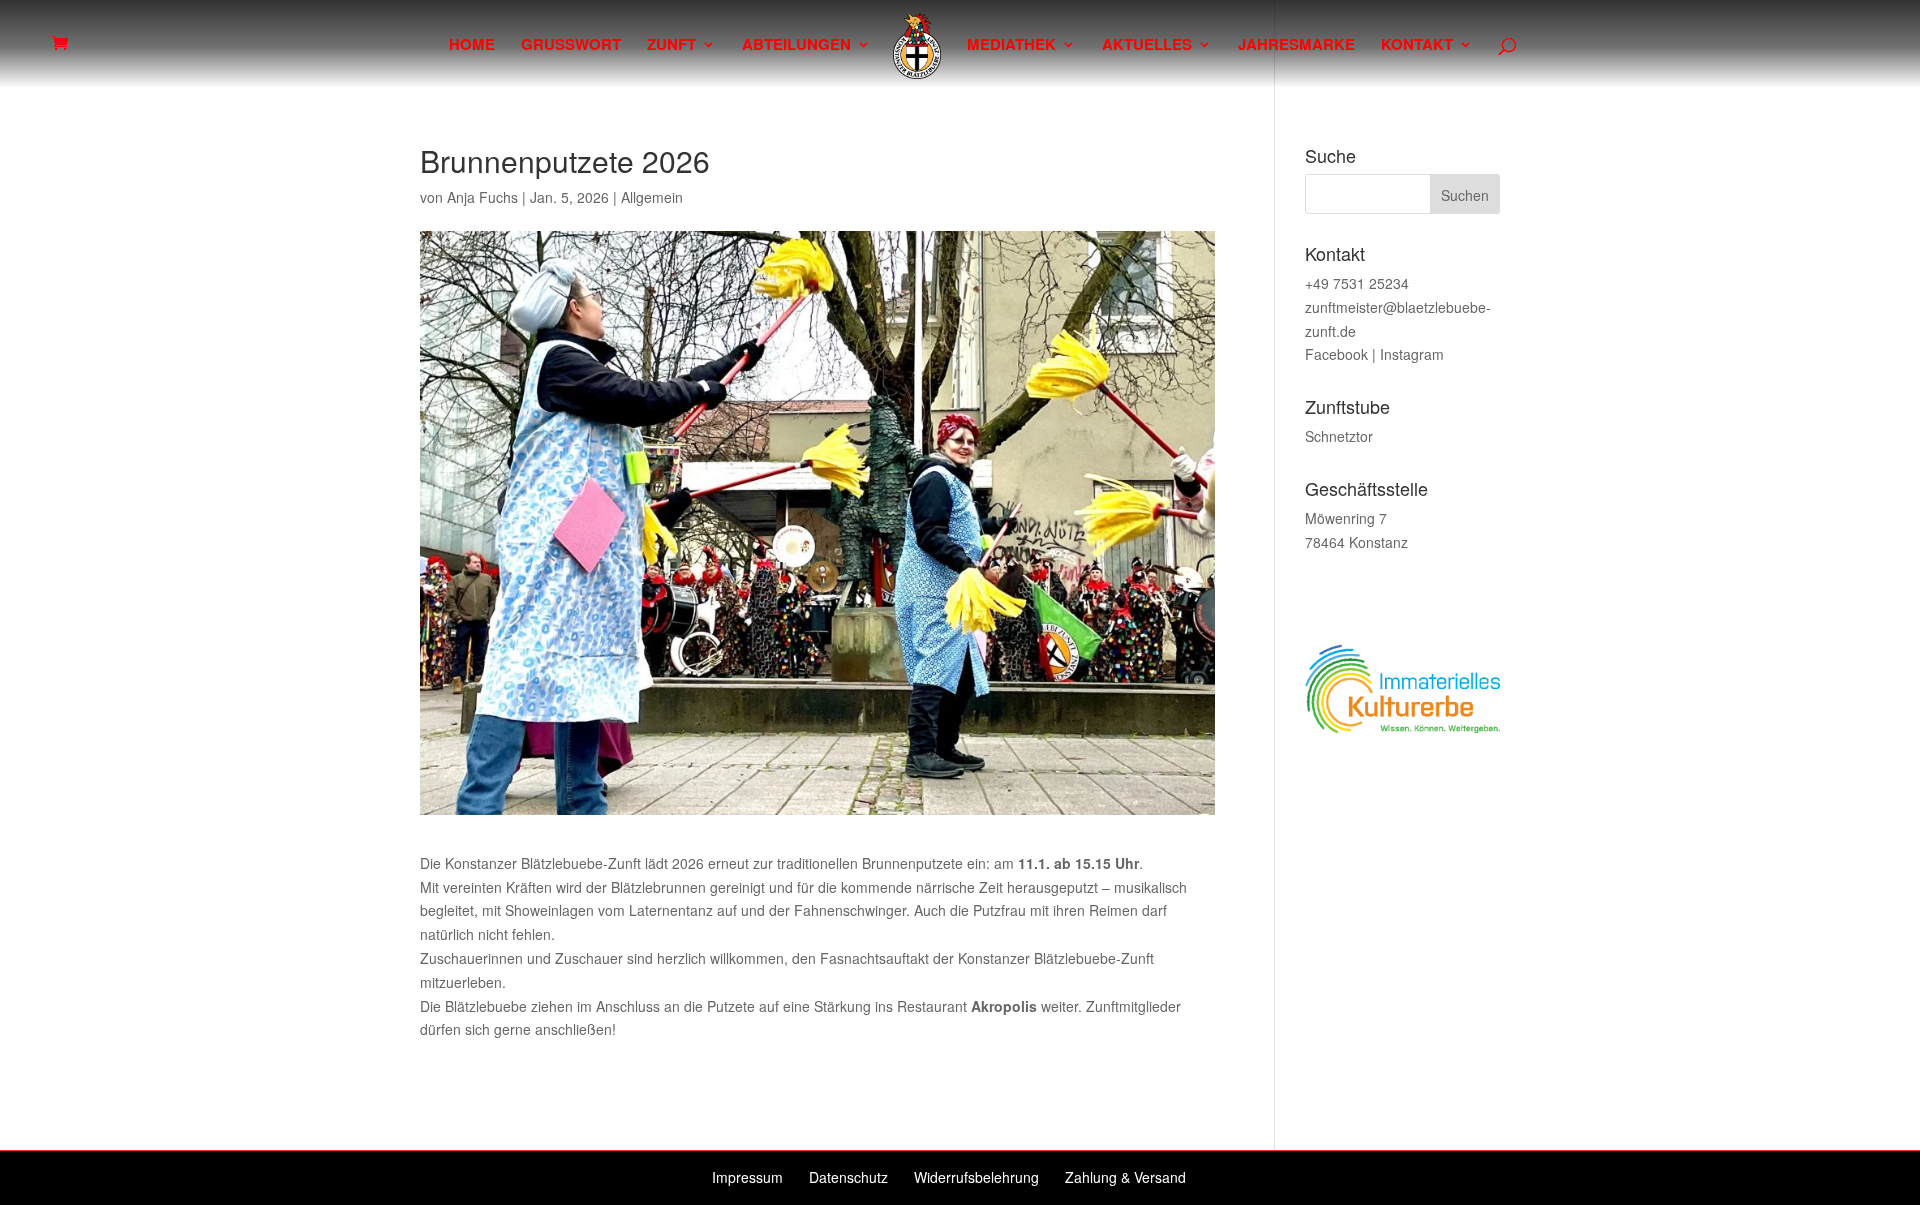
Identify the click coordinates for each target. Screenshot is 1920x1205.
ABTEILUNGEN (796, 46)
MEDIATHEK (1011, 46)
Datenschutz (848, 1177)
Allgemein (652, 197)
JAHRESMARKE (1296, 46)
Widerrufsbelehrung (976, 1177)
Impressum (747, 1177)
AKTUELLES (1147, 46)
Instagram (1412, 354)
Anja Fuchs (482, 197)
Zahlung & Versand (1125, 1177)
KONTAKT (1417, 46)
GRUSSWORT (571, 46)
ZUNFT (671, 46)
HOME (472, 46)
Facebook (1336, 354)
